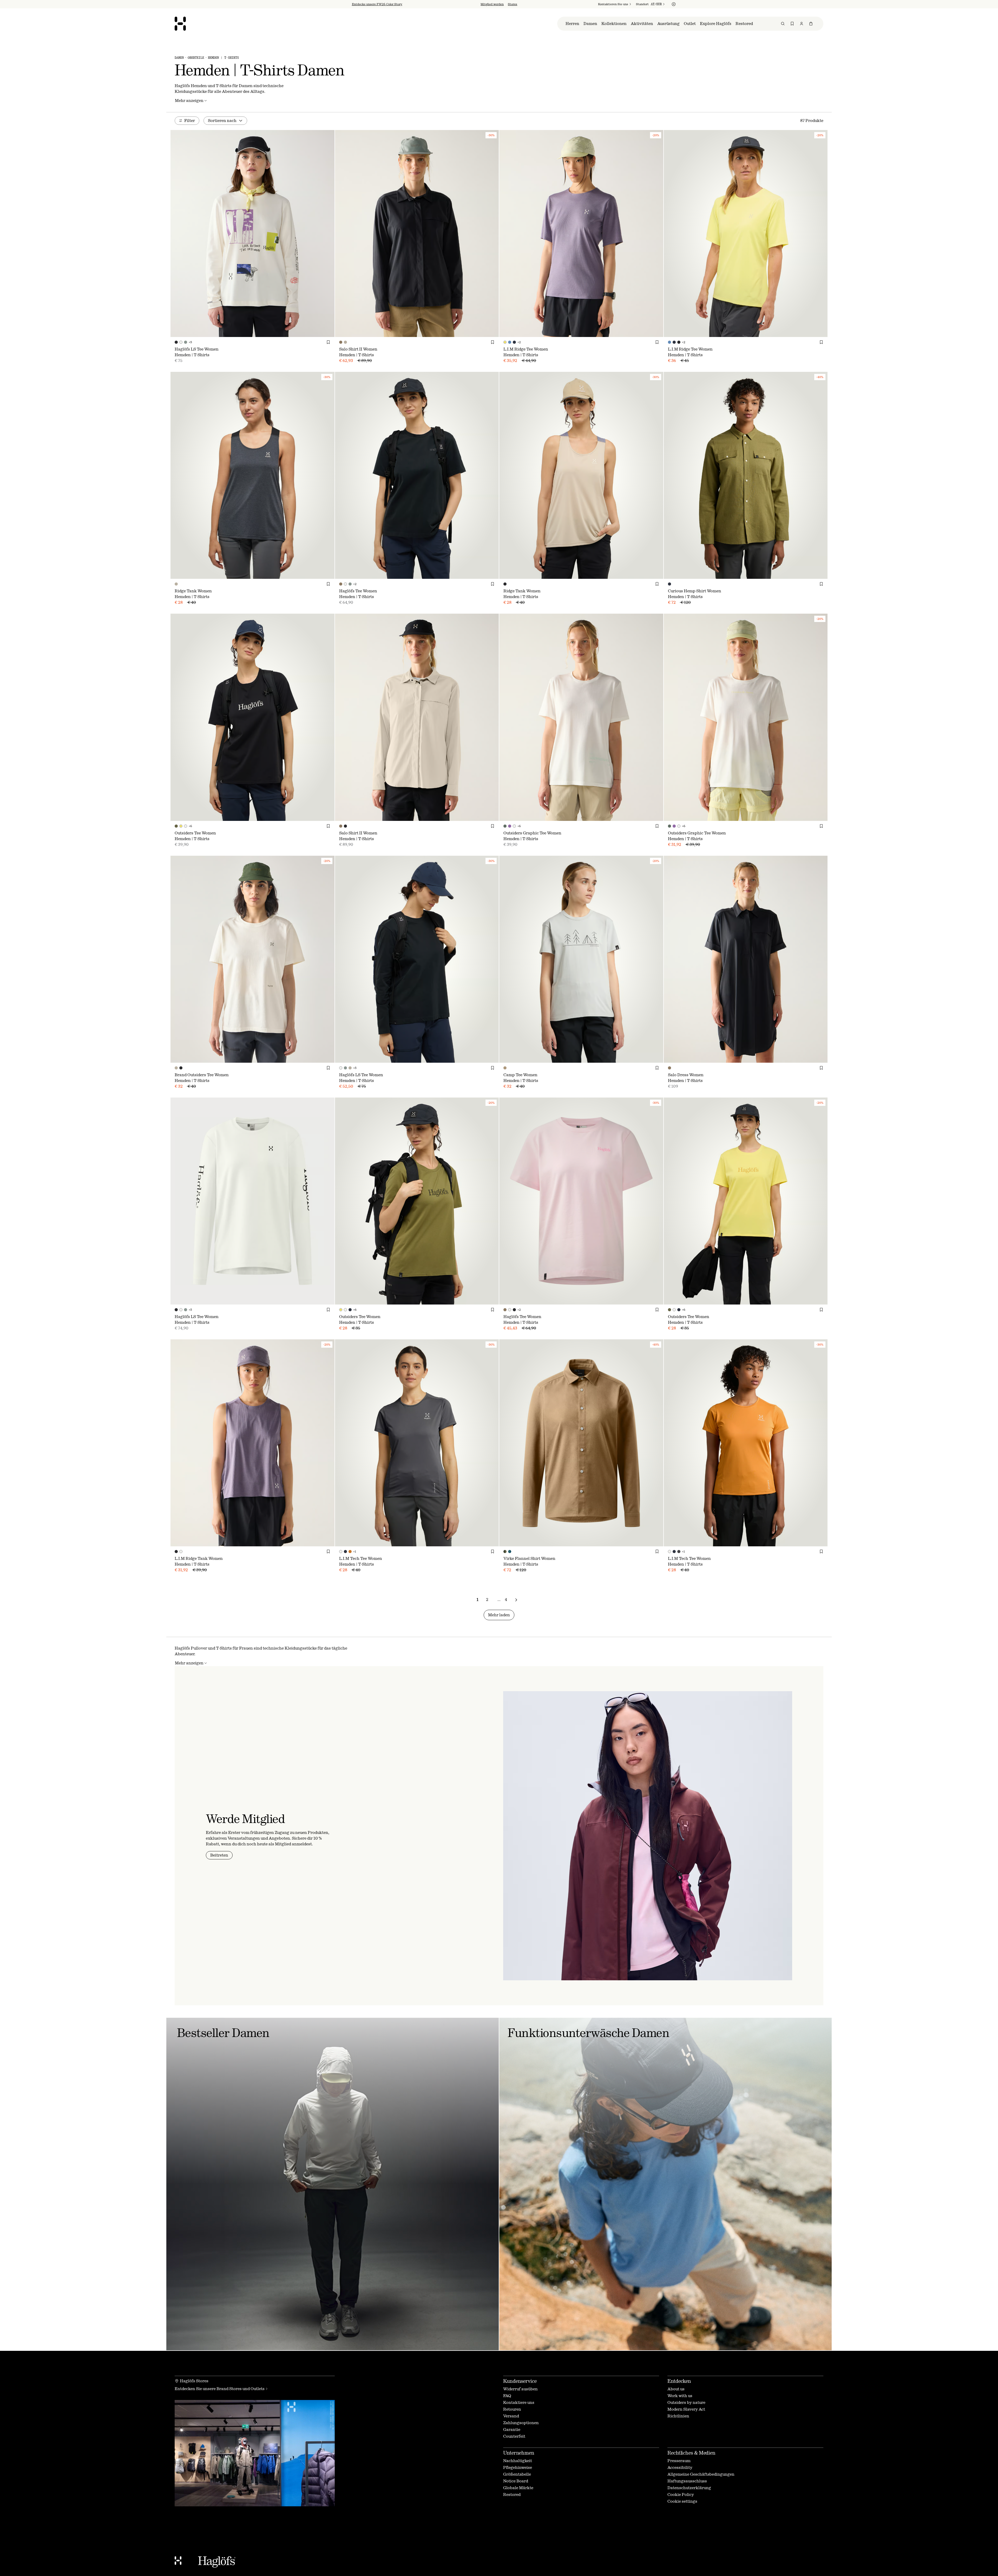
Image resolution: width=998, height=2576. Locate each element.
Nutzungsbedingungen (514, 1328)
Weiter (454, 1316)
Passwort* (453, 1300)
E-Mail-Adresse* (459, 1285)
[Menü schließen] (555, 1234)
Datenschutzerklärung (505, 1332)
